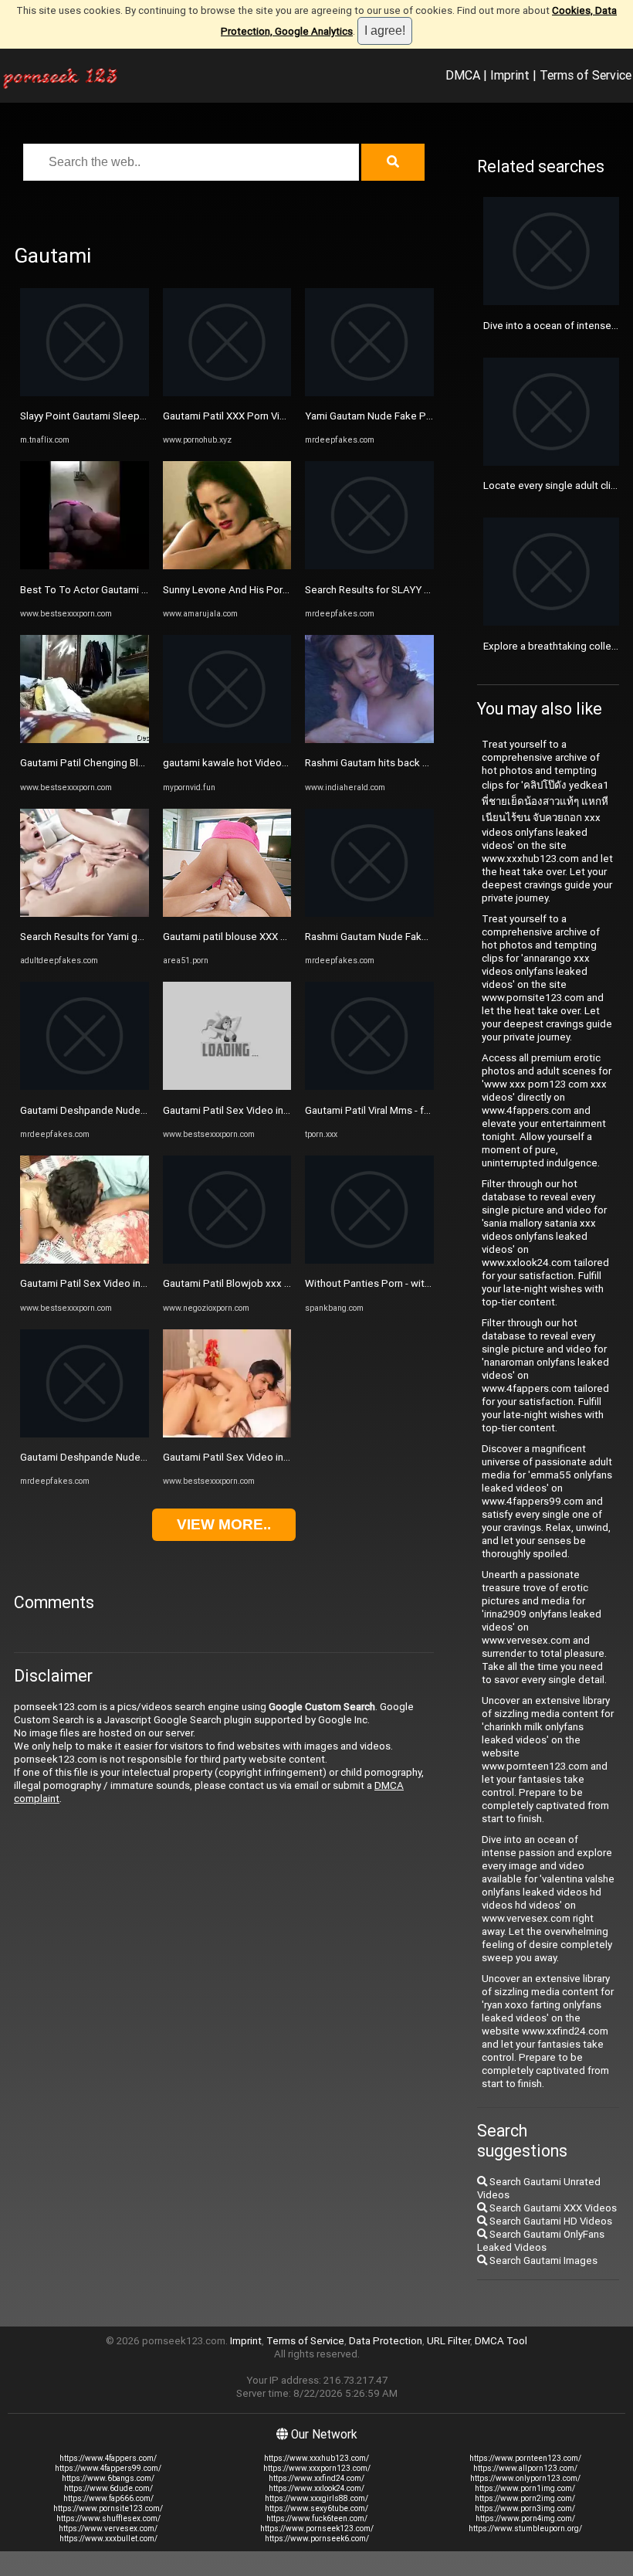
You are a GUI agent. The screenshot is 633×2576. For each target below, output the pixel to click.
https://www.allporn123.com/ (525, 2468)
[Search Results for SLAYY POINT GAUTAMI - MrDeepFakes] (369, 566)
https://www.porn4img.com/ (525, 2518)
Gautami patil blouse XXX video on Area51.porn (271, 937)
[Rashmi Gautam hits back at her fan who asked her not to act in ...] (369, 740)
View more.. (224, 1524)
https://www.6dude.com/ (108, 2488)
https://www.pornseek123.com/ (317, 2528)
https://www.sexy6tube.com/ (316, 2508)
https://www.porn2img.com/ (525, 2498)
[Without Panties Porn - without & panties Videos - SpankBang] (369, 1260)
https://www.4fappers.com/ (108, 2458)
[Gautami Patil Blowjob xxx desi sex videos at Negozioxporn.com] (227, 1260)
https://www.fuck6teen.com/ (317, 2518)
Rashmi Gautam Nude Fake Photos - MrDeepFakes (421, 937)
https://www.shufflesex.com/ (108, 2518)
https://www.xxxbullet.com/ (108, 2539)
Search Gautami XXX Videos (552, 2208)
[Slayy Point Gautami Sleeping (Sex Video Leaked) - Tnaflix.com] (85, 393)
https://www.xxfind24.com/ (316, 2478)
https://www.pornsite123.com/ (108, 2508)
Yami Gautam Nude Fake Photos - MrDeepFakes (415, 416)
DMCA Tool (501, 2341)
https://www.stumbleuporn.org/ (525, 2528)
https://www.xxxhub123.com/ (316, 2458)
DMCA (463, 75)
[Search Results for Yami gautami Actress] (85, 913)
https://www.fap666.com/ (108, 2498)
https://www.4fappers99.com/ (108, 2468)
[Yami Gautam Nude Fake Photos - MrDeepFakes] (369, 393)
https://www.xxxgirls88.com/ (316, 2498)
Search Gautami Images (542, 2260)
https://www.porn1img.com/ (525, 2488)
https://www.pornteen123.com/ (525, 2458)
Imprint (510, 75)
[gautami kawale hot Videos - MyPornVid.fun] (227, 740)
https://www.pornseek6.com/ (317, 2539)
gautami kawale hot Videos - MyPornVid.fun (262, 763)
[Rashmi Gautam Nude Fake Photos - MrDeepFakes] (369, 913)
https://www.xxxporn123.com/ (317, 2468)
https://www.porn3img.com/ (525, 2508)
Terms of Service (586, 75)
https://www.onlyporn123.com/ (525, 2478)
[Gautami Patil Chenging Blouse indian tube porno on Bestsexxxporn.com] (85, 740)
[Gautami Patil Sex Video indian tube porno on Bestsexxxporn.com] (85, 1260)
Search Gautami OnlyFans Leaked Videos (541, 2241)
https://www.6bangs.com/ (108, 2478)
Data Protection (386, 2341)
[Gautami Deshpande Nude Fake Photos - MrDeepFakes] (85, 1086)
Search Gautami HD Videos (550, 2221)
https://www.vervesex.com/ (108, 2528)
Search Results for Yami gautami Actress (113, 937)
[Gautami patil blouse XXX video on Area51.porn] (227, 913)
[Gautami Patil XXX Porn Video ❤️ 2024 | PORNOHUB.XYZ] (227, 393)
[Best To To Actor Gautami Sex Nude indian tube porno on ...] (85, 566)
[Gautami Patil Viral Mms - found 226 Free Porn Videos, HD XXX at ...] (369, 1086)
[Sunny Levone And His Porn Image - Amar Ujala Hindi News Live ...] (227, 566)
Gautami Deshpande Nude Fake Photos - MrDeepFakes (147, 1110)
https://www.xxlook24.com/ (316, 2488)
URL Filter (449, 2341)
